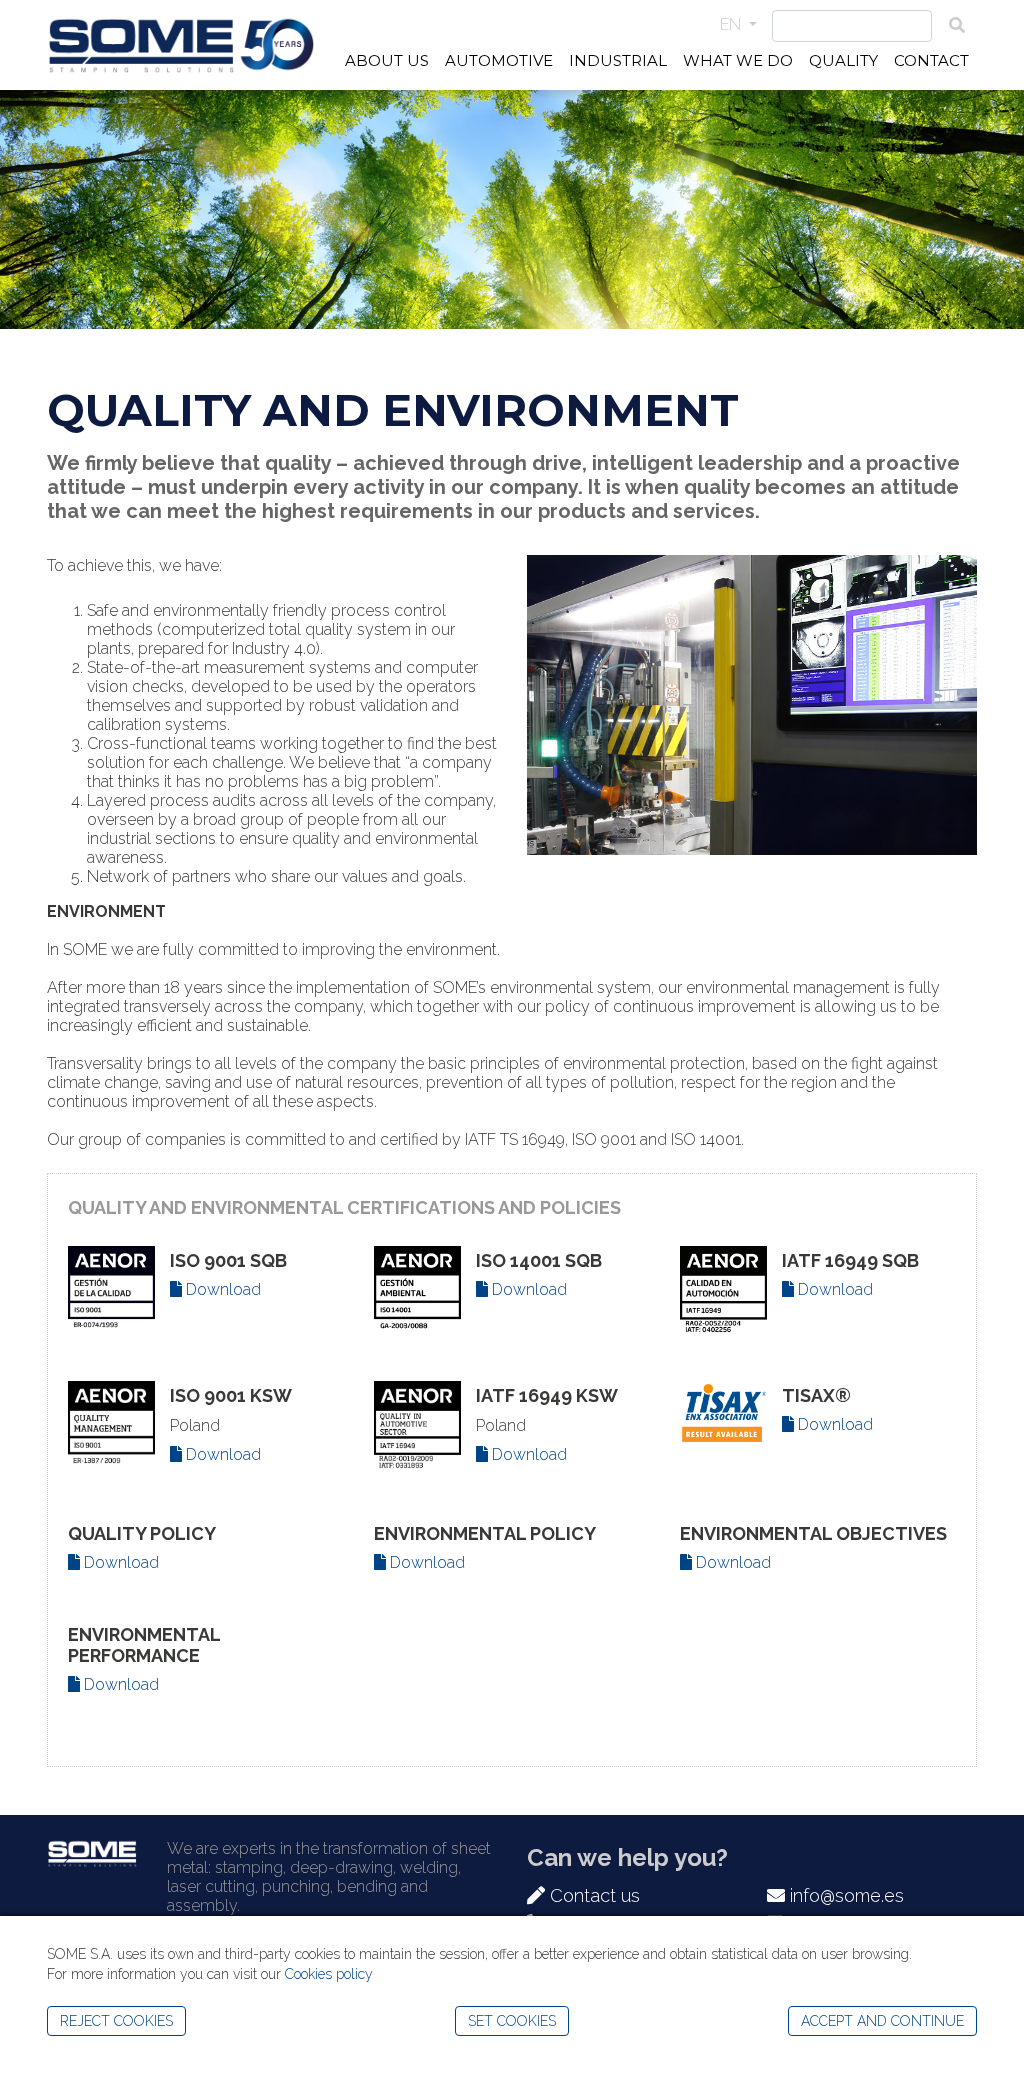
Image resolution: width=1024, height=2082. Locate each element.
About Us (387, 60)
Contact (931, 60)
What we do (738, 60)
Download (221, 1289)
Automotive (499, 60)
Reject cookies (116, 2021)
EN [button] (732, 24)
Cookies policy (329, 1974)
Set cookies (512, 2021)
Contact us (592, 1895)
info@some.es (844, 1895)
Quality (843, 60)
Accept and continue (882, 2021)
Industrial (618, 60)
